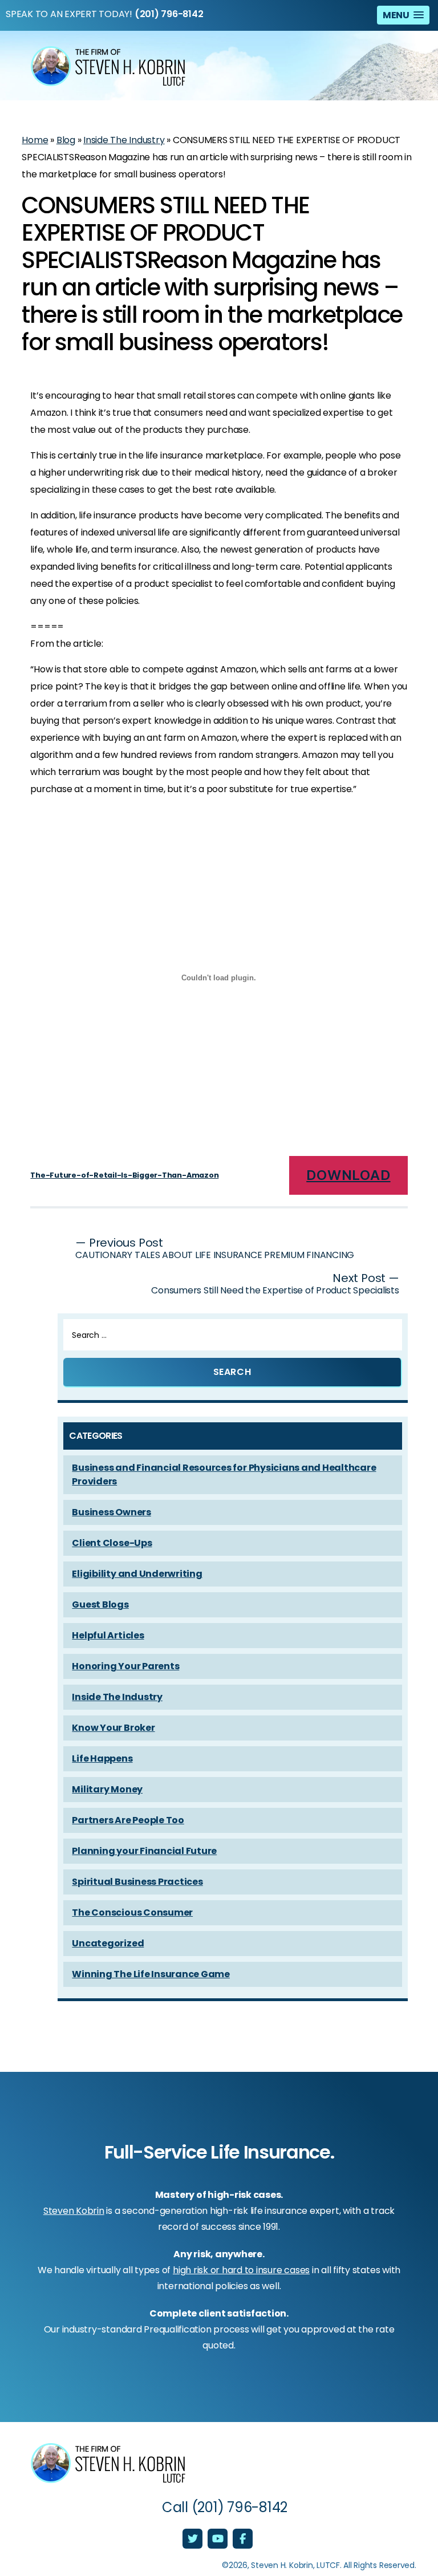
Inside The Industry (124, 140)
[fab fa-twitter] (194, 2540)
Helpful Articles (108, 1635)
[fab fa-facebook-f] (243, 2540)
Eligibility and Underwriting (137, 1574)
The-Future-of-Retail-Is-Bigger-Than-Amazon (124, 1175)
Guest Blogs (100, 1605)
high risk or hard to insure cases (241, 2270)
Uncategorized (108, 1943)
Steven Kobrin (74, 2211)
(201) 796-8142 (169, 14)
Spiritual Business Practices (137, 1882)
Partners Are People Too (128, 1820)
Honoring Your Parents (125, 1666)
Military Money (107, 1789)
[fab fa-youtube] (219, 2540)
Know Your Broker (113, 1728)
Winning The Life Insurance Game (151, 1974)
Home (35, 140)
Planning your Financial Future (144, 1851)
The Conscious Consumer (132, 1912)
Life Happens (102, 1758)
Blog (66, 140)
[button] (403, 15)
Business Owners (111, 1512)
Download (348, 1175)
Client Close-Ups (112, 1543)
